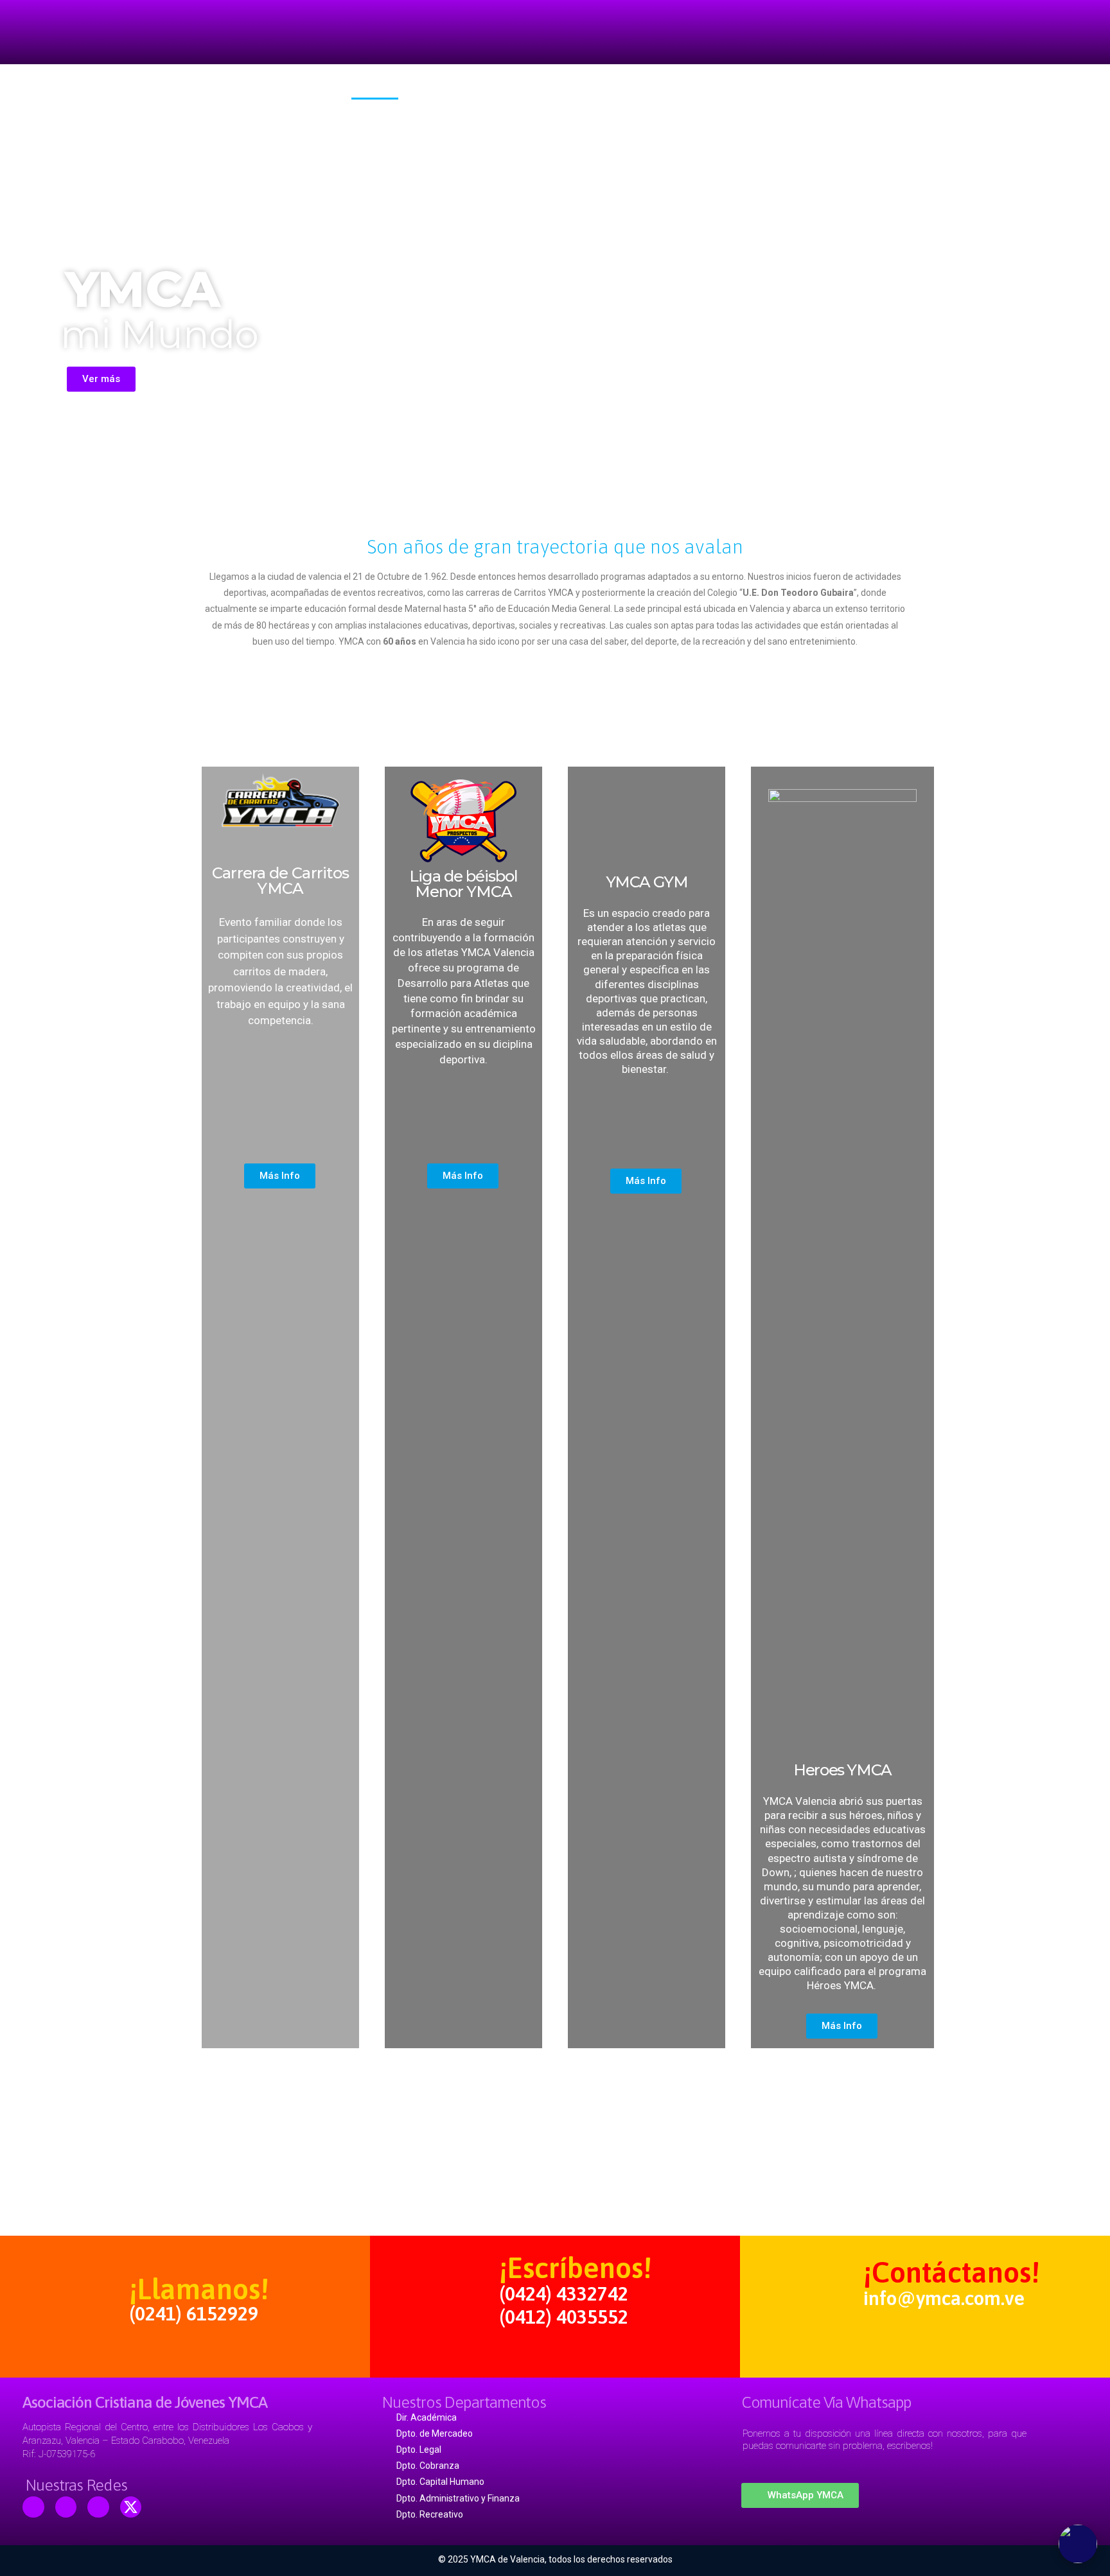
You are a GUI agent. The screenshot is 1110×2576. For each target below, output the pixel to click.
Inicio (375, 90)
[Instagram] (98, 2507)
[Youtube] (66, 2507)
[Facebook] (33, 2507)
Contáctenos (717, 90)
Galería (638, 90)
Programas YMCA (548, 90)
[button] (101, 379)
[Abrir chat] (1078, 2544)
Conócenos (446, 90)
